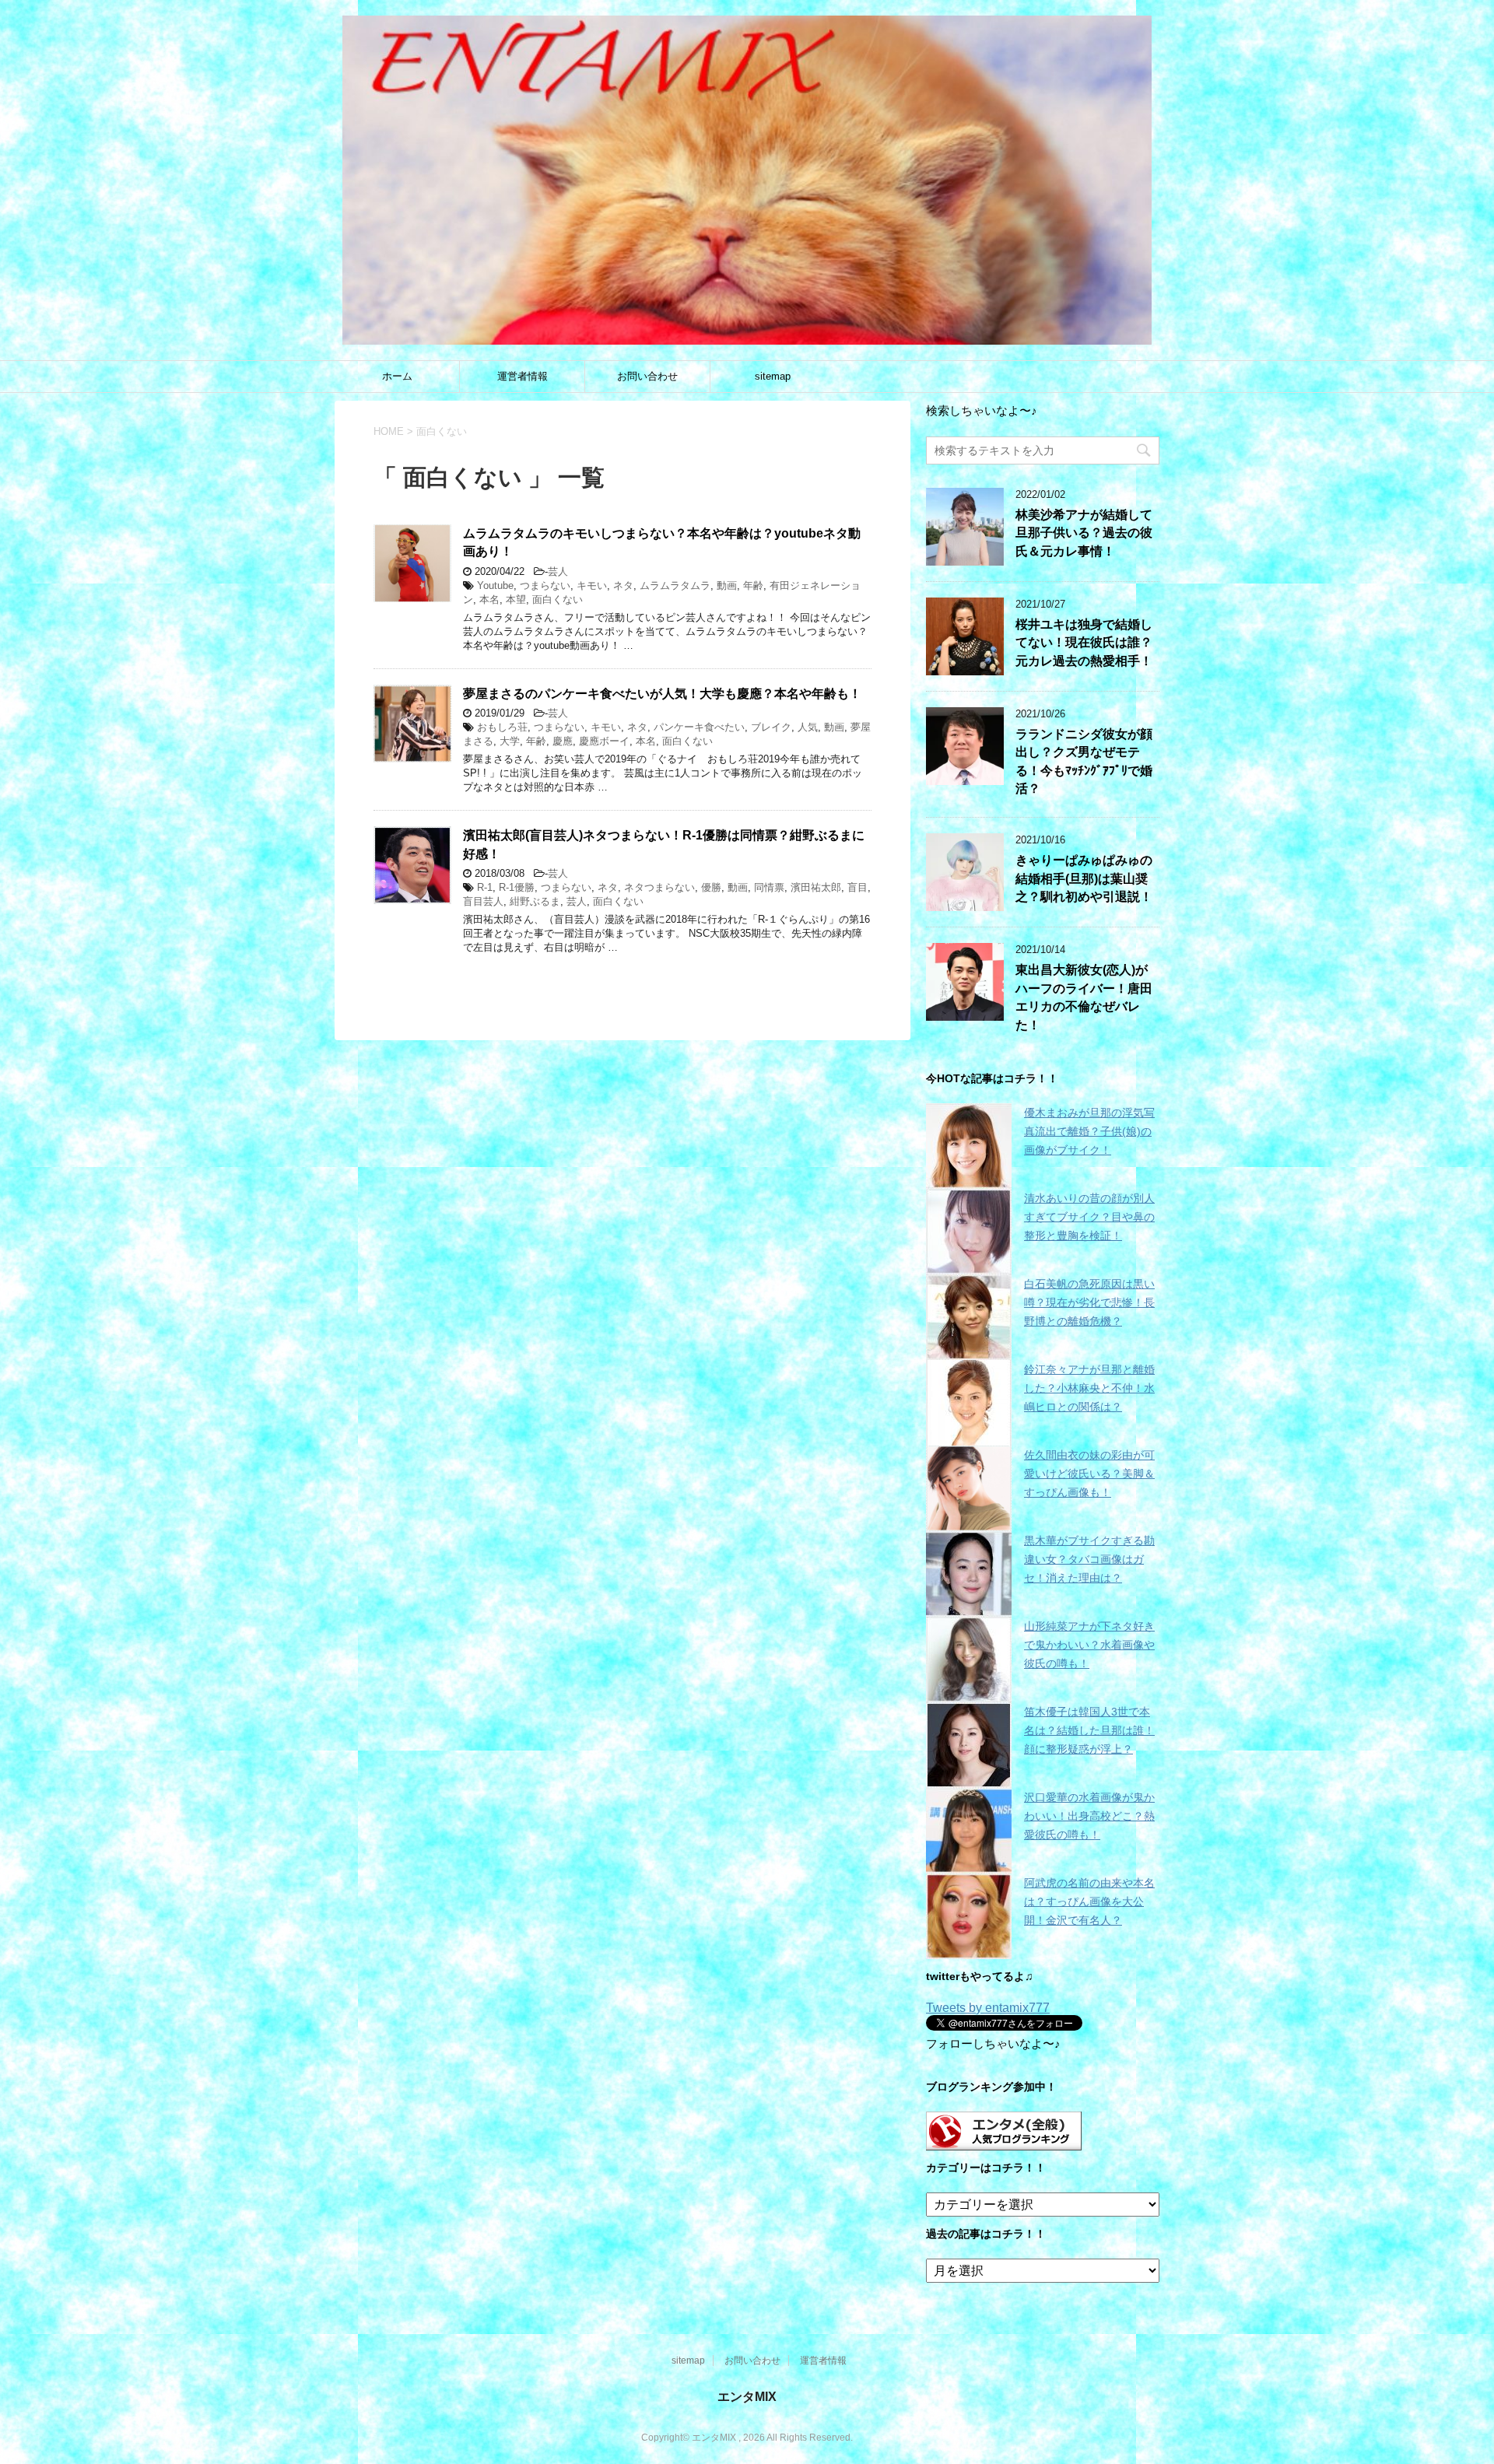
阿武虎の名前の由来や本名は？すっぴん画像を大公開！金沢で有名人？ (1089, 1901)
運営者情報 (523, 376)
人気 (808, 727)
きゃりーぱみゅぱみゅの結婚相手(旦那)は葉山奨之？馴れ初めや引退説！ (1084, 878)
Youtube (495, 585)
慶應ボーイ (604, 741)
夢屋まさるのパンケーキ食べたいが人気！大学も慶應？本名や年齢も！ (662, 694)
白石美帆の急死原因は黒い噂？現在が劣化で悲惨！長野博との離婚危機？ (1089, 1302)
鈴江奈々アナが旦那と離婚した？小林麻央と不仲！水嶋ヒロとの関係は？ (1089, 1388)
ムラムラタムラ (675, 585)
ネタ (623, 585)
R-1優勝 (517, 887)
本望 (516, 599)
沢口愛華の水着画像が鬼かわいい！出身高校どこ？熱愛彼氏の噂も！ (1089, 1816)
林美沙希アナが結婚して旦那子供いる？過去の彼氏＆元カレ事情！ (1084, 533)
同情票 (769, 887)
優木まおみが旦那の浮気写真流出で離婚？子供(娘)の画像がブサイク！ (1089, 1131)
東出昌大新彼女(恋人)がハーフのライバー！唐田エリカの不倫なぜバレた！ (1084, 997)
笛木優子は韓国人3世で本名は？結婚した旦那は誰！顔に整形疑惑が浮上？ (1089, 1730)
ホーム (397, 376)
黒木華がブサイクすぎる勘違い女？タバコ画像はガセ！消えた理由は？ (1089, 1559)
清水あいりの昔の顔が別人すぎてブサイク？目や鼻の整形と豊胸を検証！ (1089, 1217)
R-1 (485, 887)
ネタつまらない (659, 887)
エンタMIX (747, 2397)
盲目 (857, 887)
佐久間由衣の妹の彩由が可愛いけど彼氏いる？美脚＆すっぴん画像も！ (1089, 1474)
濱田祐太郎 (816, 887)
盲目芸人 (483, 901)
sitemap (773, 376)
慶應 (563, 741)
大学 (510, 741)
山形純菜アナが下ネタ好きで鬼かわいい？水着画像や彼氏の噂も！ (1089, 1645)
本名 (489, 599)
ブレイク (771, 727)
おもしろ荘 (502, 727)
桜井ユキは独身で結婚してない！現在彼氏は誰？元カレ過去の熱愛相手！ (1084, 643)
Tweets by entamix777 (988, 2008)
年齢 (753, 585)
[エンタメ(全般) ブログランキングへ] (1004, 2143)
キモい (592, 585)
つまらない (545, 585)
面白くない (558, 599)
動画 (727, 585)
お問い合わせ (647, 376)
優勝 (711, 887)
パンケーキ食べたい (699, 727)
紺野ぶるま (535, 901)
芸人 (558, 571)
